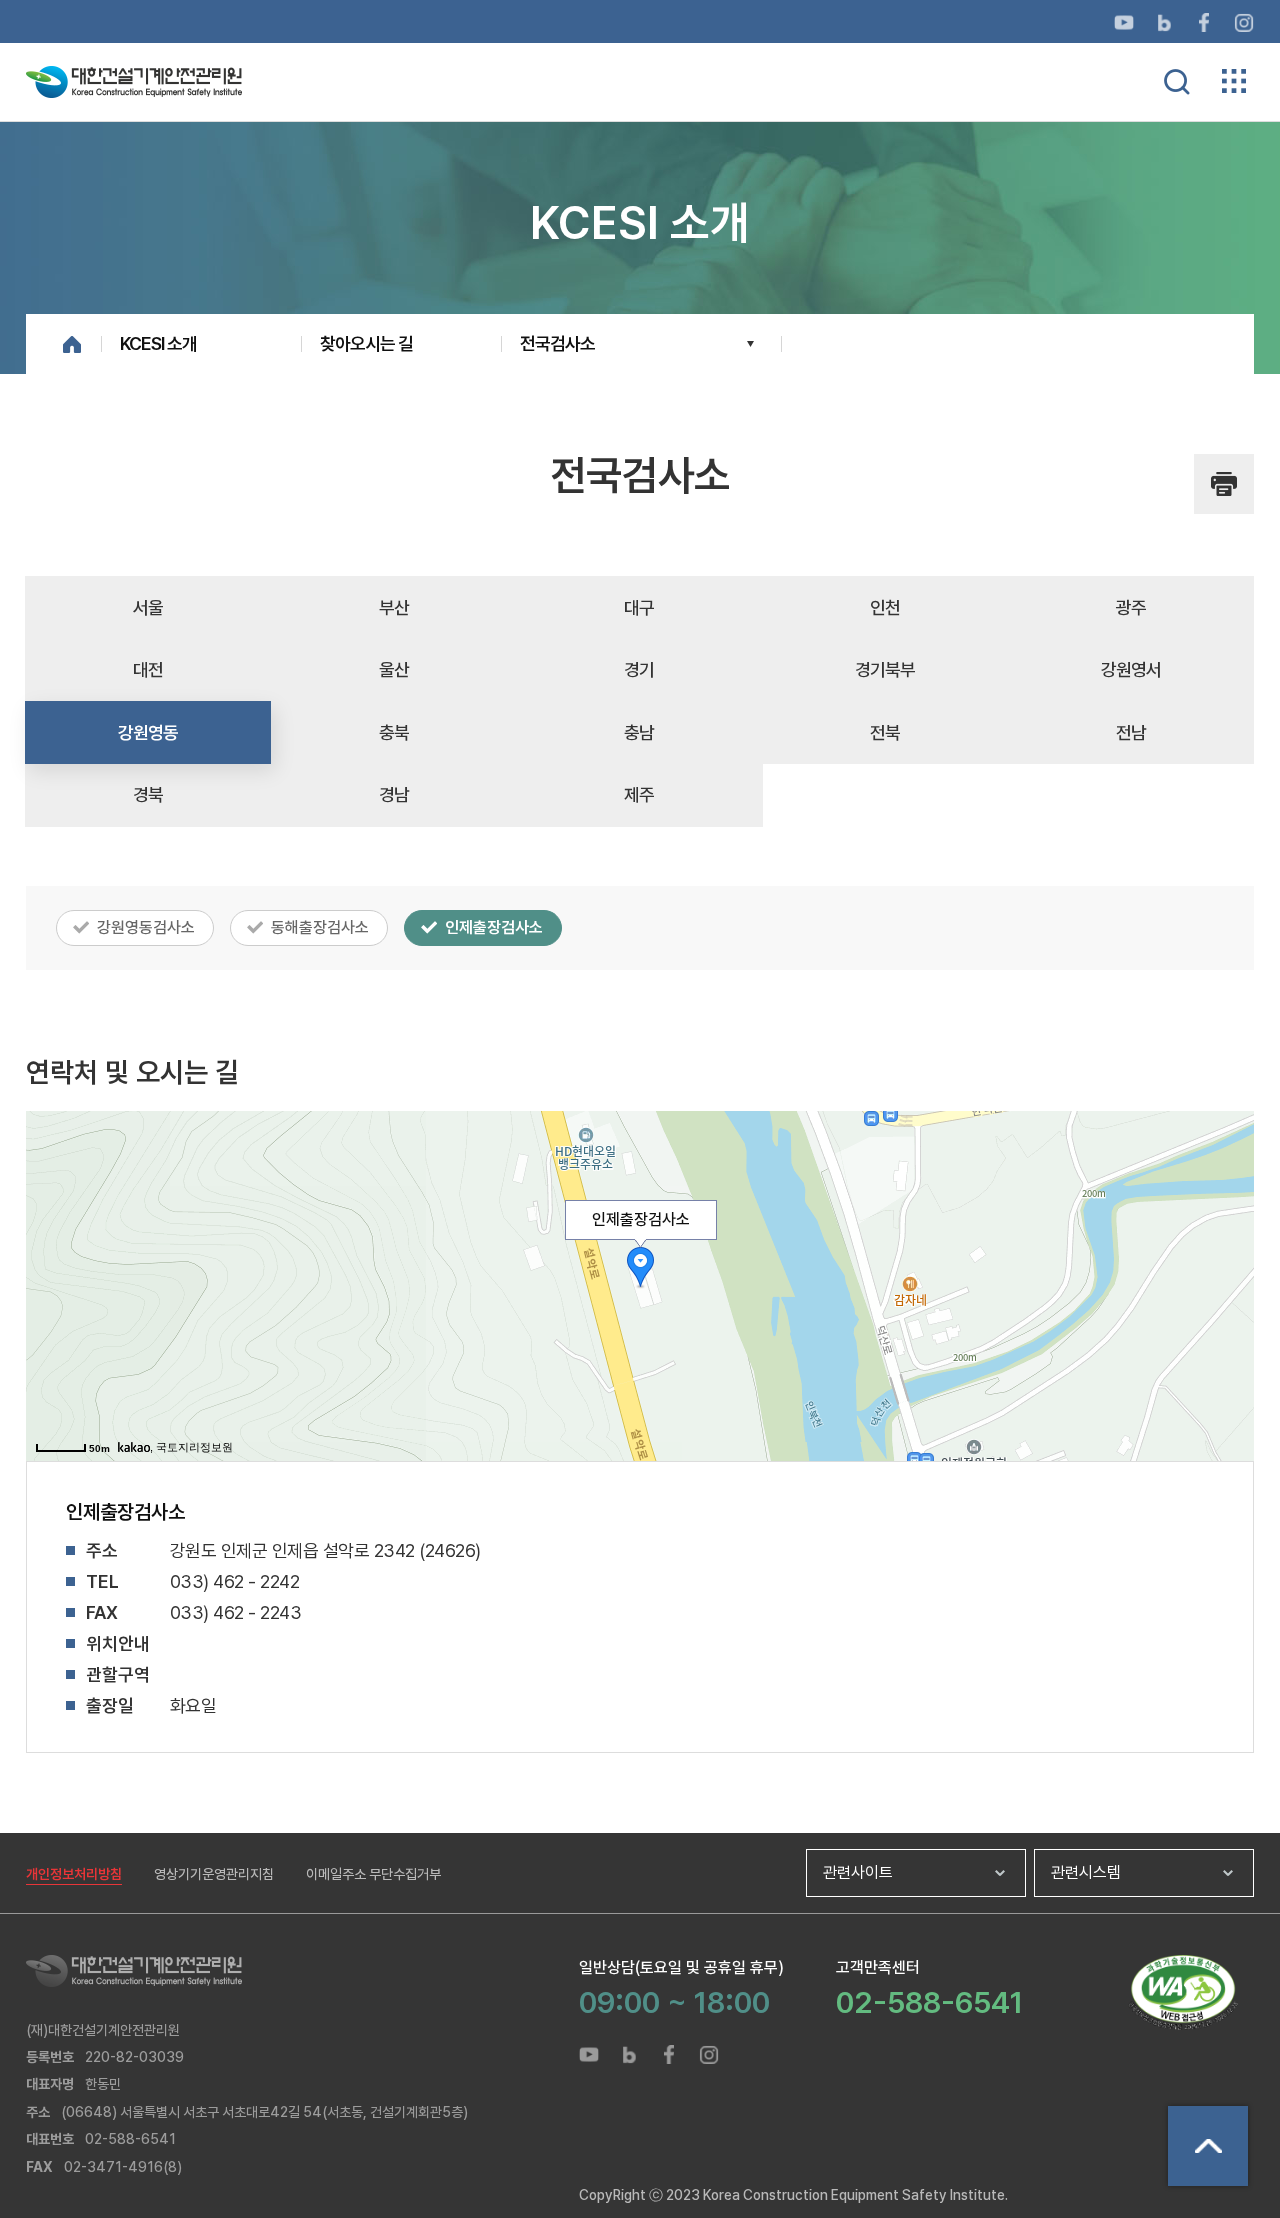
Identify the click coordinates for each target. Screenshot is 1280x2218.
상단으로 (1208, 2146)
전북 (885, 732)
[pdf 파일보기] (1183, 1992)
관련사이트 (858, 1872)
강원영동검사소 (146, 927)
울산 (394, 669)
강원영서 (1131, 669)
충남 (639, 732)
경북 (148, 794)
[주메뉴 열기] (1234, 81)
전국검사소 (557, 343)
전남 (1131, 732)
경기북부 (885, 669)
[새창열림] (1124, 21)
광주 (1131, 607)
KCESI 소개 (158, 343)
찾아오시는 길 (366, 343)
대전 (148, 669)
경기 (639, 669)
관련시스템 (1086, 1872)
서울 (148, 607)
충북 (394, 732)
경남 (394, 794)
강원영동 (148, 732)
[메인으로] (134, 80)
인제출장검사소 (494, 927)
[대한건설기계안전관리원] (302, 1971)
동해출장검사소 (320, 927)
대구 (639, 607)
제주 (639, 794)
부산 (394, 607)
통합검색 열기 (1177, 82)
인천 (885, 607)
